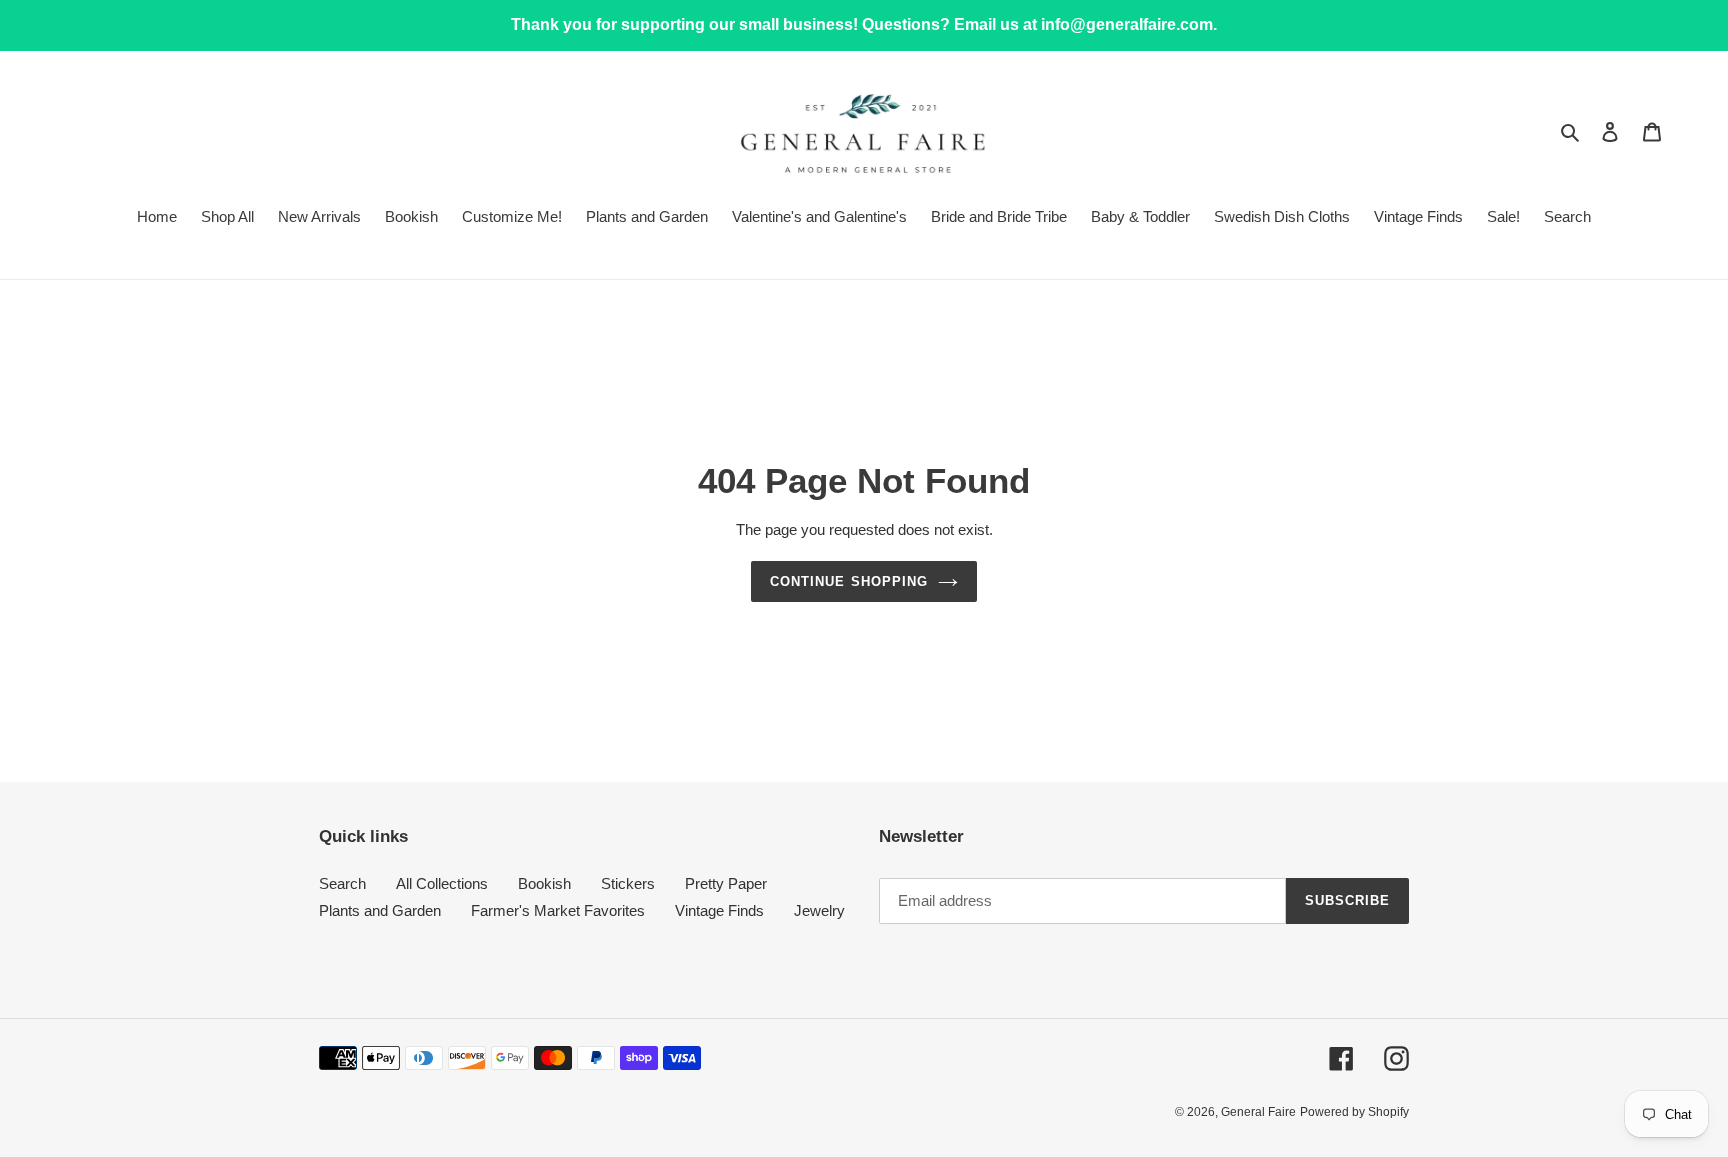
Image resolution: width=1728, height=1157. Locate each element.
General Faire (1258, 1112)
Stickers (628, 883)
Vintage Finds (719, 910)
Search (342, 883)
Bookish (544, 883)
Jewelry (819, 910)
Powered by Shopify (1354, 1112)
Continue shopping (849, 581)
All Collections (442, 883)
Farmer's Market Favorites (558, 910)
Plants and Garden (380, 910)
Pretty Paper (726, 883)
